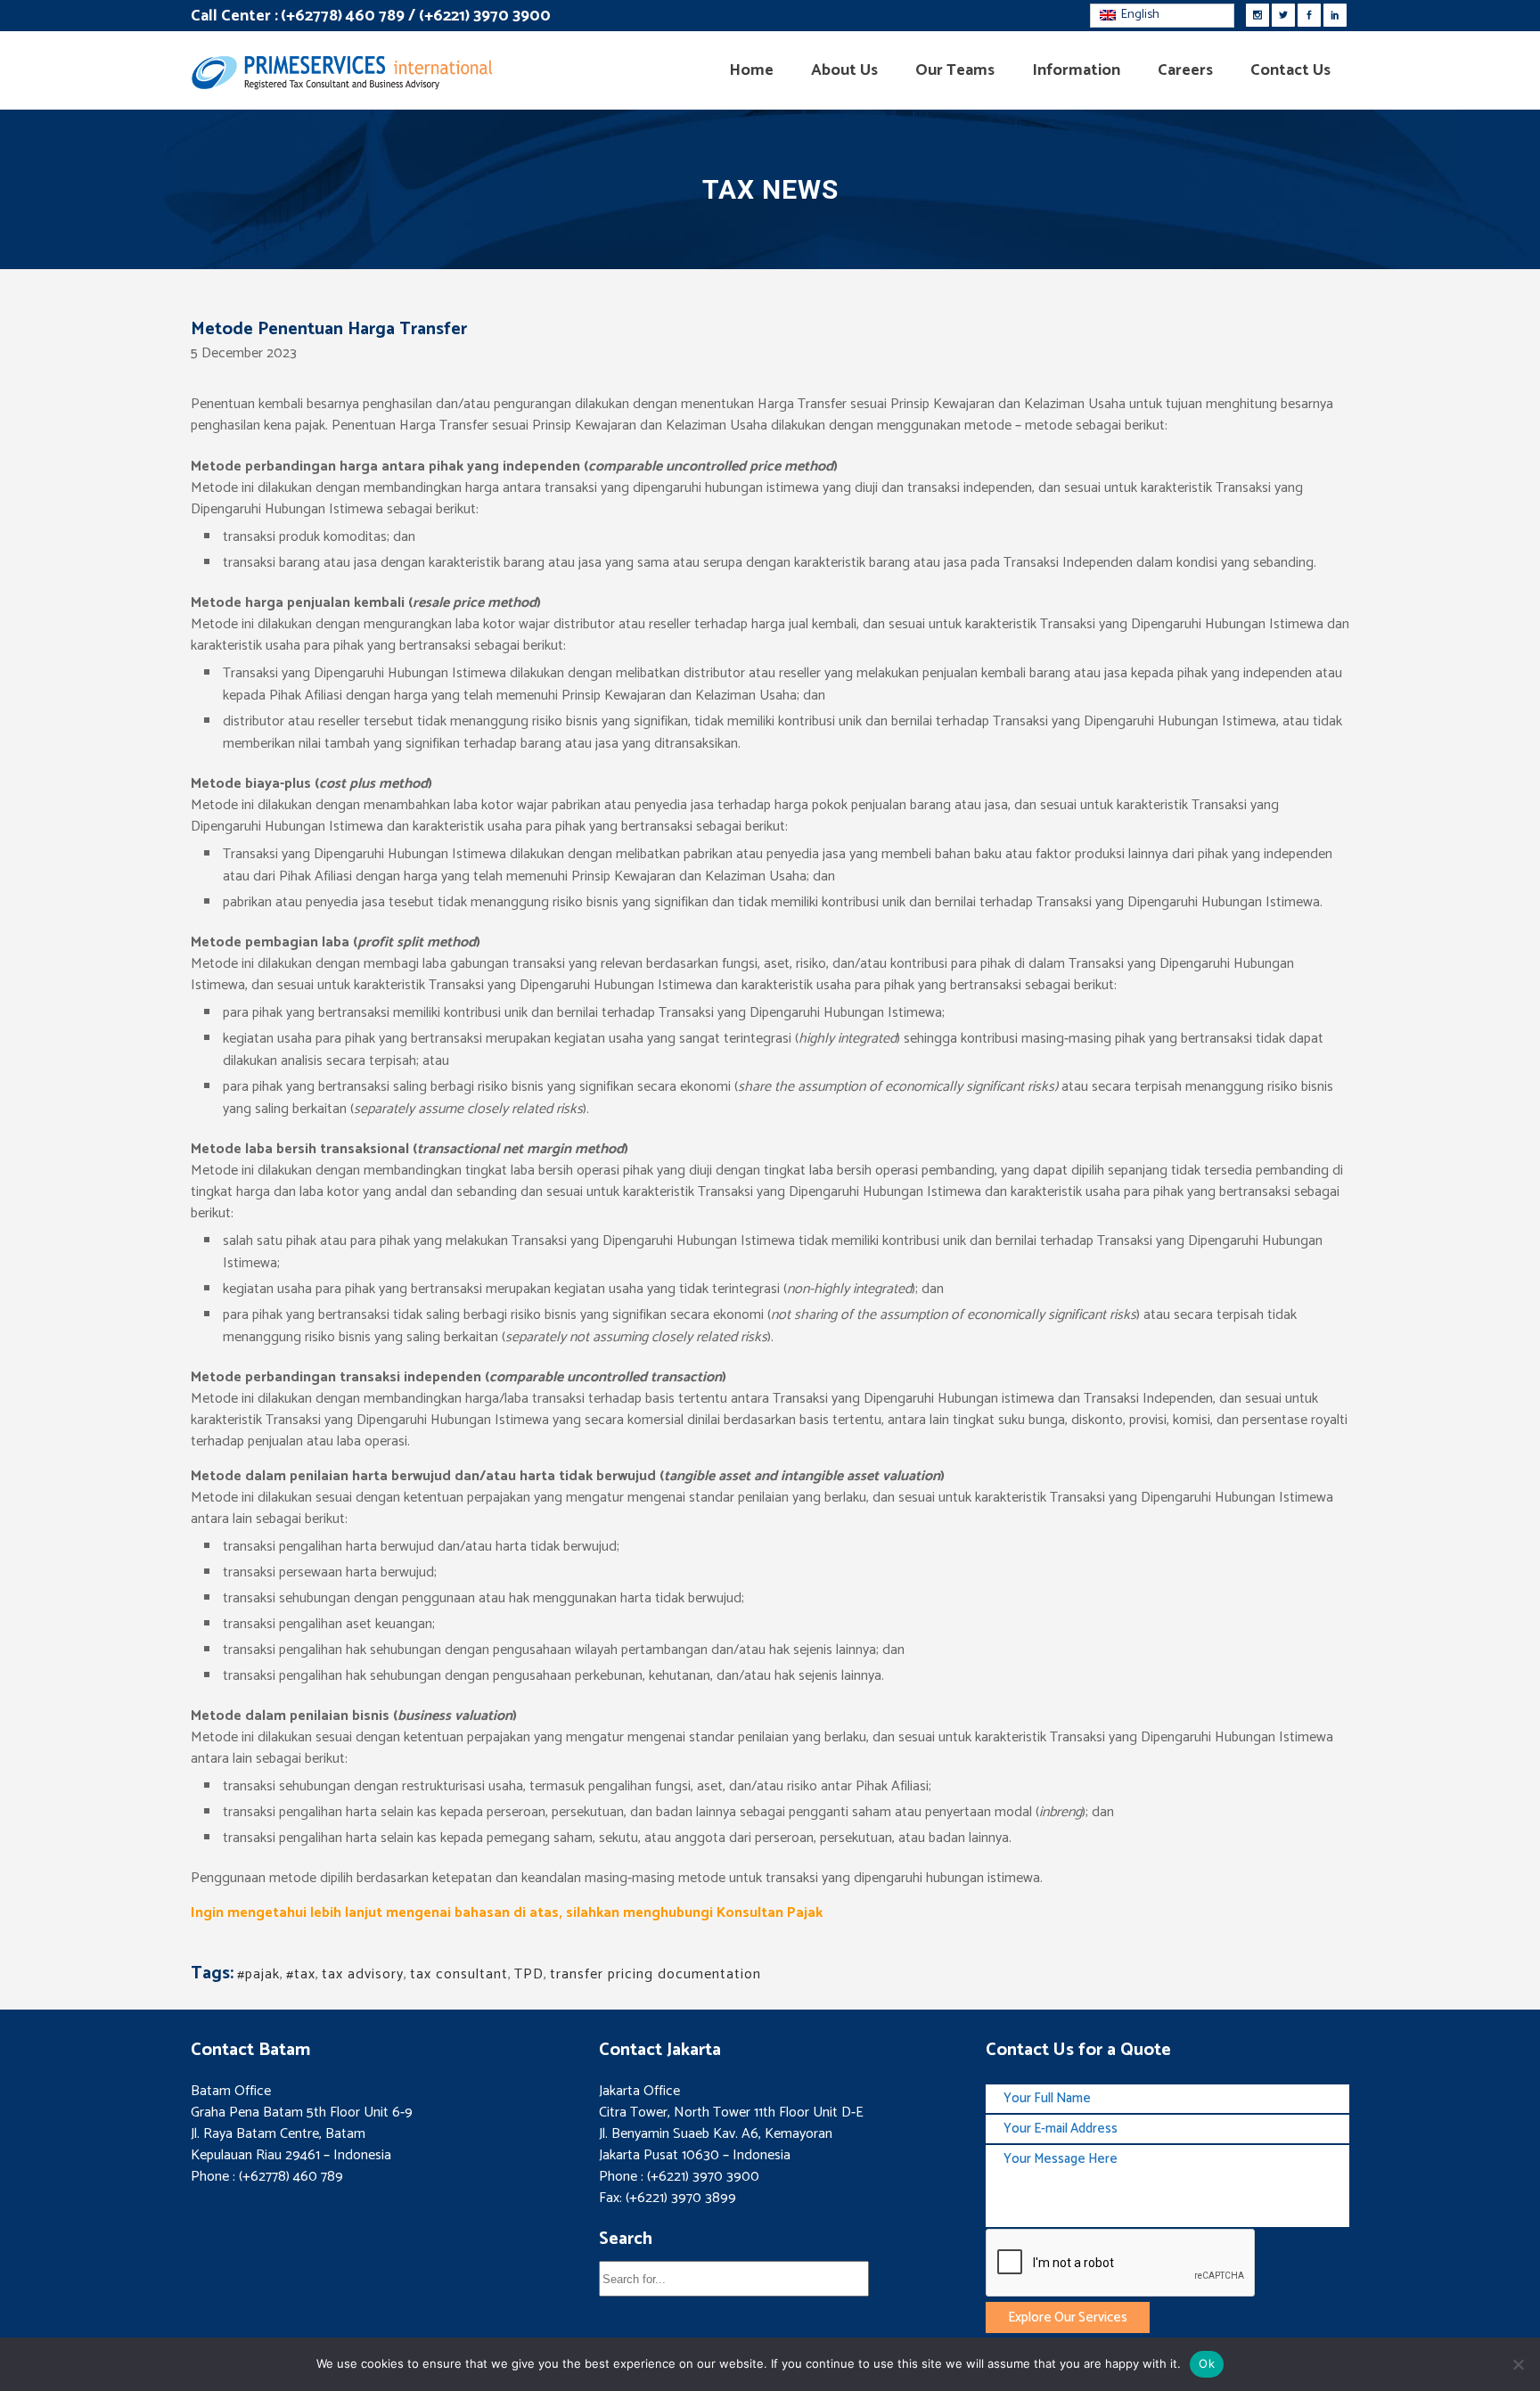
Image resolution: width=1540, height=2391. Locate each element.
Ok (1207, 2363)
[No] (1518, 2364)
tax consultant (459, 1974)
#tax (301, 1974)
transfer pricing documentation (655, 1974)
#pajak (258, 1974)
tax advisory (363, 1974)
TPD (529, 1974)
